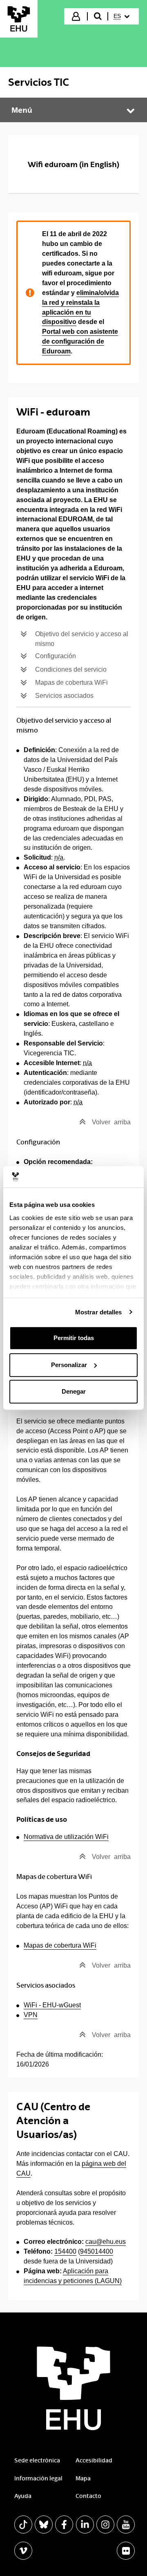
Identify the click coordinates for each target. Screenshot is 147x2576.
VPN (31, 2015)
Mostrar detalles (99, 1312)
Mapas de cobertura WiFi (60, 1945)
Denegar (74, 1391)
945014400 (97, 2251)
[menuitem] (123, 16)
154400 (65, 2251)
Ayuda (23, 2496)
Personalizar (69, 1365)
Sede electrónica (37, 2460)
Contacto (88, 2496)
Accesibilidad (94, 2460)
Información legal (38, 2478)
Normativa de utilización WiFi (66, 1837)
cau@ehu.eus (106, 2242)
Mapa (83, 2478)
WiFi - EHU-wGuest (52, 2005)
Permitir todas (74, 1338)
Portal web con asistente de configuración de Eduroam (80, 341)
